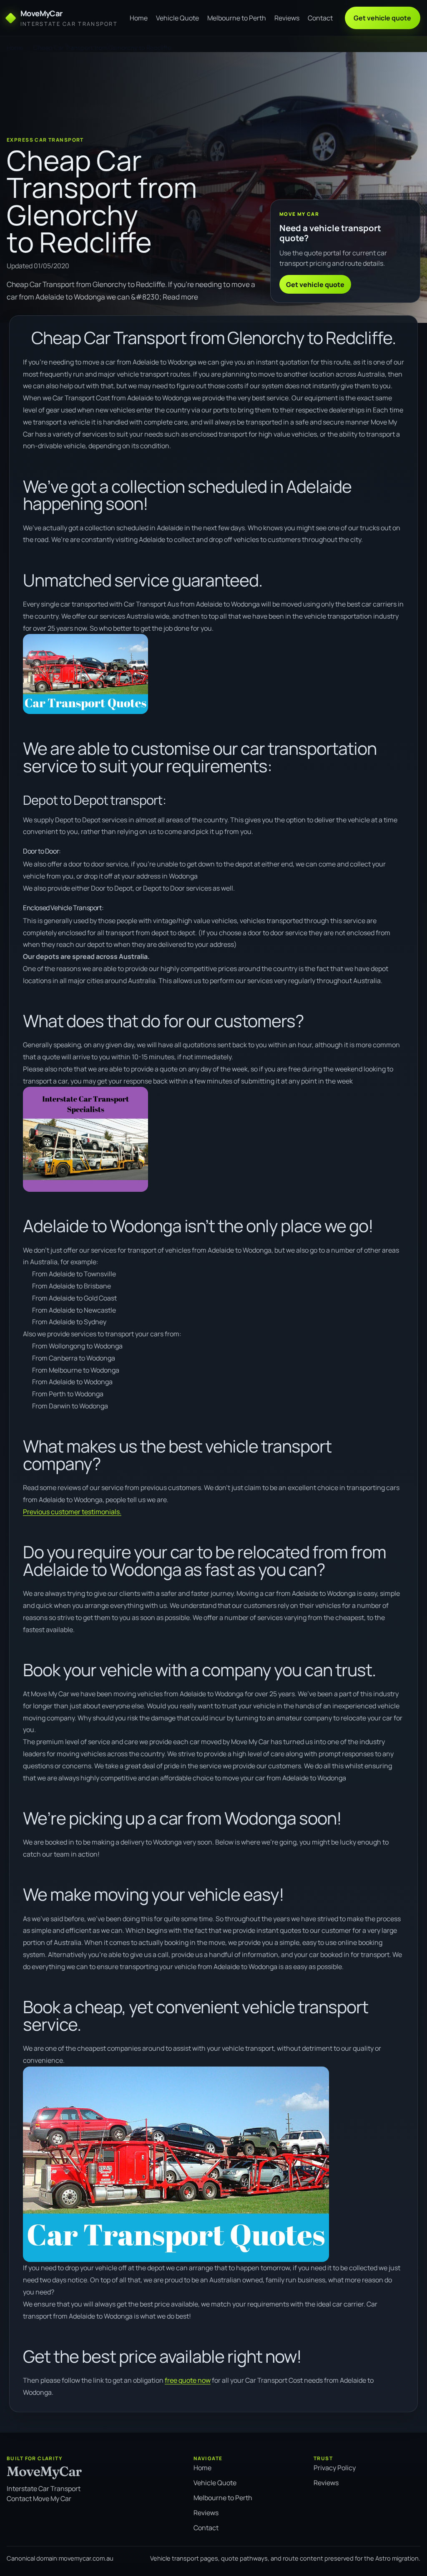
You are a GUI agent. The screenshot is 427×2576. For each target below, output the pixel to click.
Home (139, 18)
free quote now (188, 2380)
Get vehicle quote (382, 18)
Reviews (287, 18)
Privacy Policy (335, 2468)
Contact (320, 18)
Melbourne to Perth (237, 18)
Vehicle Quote (177, 18)
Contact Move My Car (39, 2499)
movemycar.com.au (86, 2558)
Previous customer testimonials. (72, 1512)
